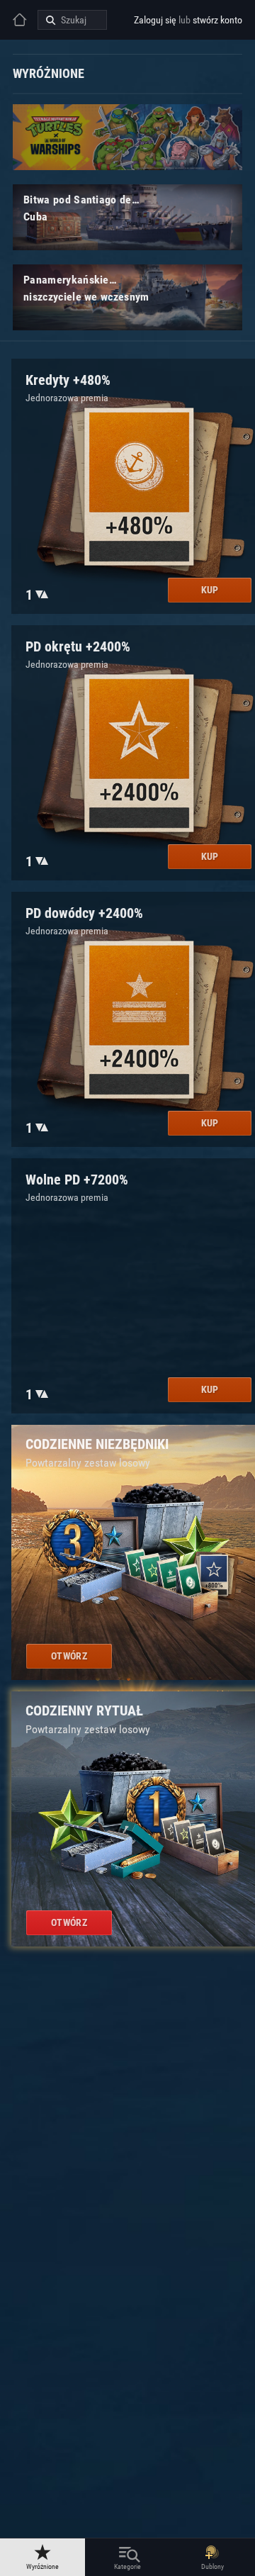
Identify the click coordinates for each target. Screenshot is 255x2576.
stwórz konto (217, 20)
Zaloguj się (155, 20)
